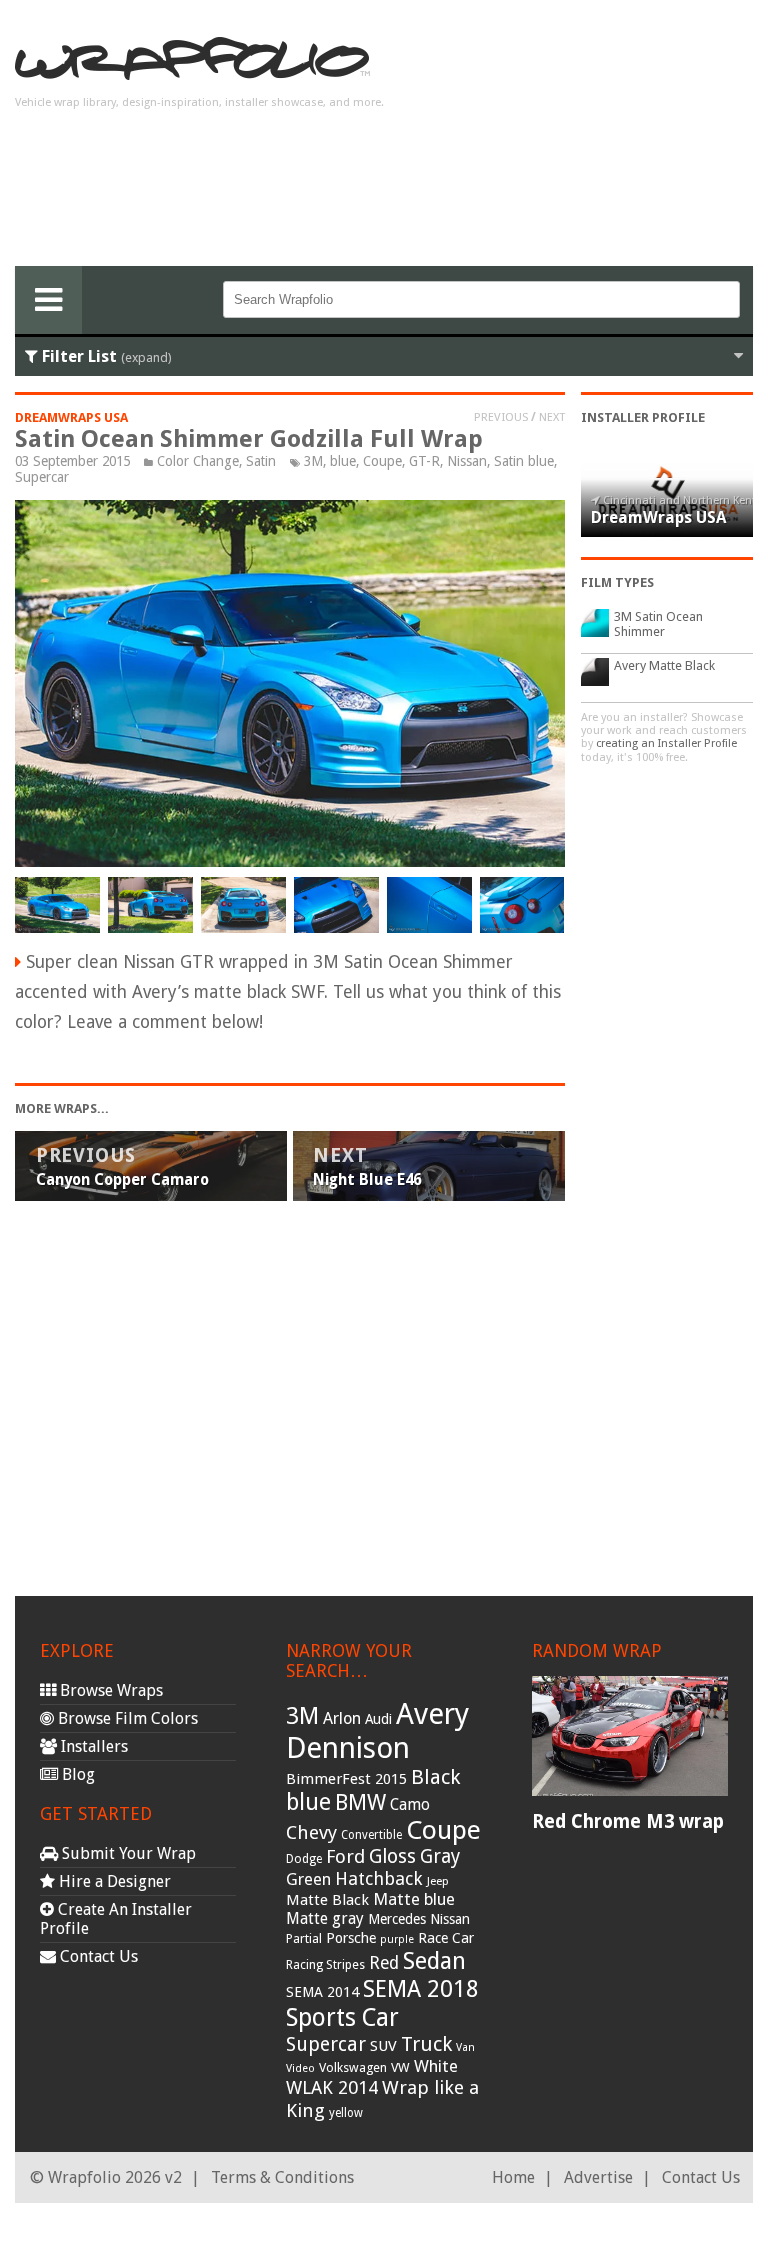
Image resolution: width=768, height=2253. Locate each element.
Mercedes (397, 1919)
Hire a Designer (113, 1881)
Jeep (438, 1881)
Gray (440, 1856)
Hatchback (379, 1878)
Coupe (382, 461)
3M (313, 461)
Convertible (371, 1835)
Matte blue (414, 1899)
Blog (76, 1774)
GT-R (424, 461)
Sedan (434, 1961)
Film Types (617, 582)
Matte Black (327, 1900)
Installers (92, 1746)
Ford (345, 1856)
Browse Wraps (109, 1690)
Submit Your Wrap (127, 1853)
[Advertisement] (593, 141)
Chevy (311, 1832)
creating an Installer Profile (666, 743)
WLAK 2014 (332, 2087)
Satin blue (524, 461)
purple (397, 1939)
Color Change (198, 461)
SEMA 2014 (322, 1992)
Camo (410, 1805)
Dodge (304, 1859)
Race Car (446, 1938)
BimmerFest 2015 (346, 1779)
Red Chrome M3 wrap (628, 1821)
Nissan (467, 461)
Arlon (342, 1718)
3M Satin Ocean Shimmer (658, 624)
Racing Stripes (325, 1965)
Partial (304, 1938)
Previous (501, 417)
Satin (261, 461)
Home (513, 2177)
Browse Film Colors (126, 1718)
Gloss (392, 1856)
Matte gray (325, 1918)
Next (552, 417)
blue (343, 461)
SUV (383, 2046)
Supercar (42, 477)
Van (465, 2047)
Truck (426, 2044)
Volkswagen (353, 2067)
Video (300, 2068)
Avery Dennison (377, 1731)
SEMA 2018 (421, 1989)
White (436, 2066)
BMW (360, 1802)
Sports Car (342, 2017)
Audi (378, 1719)
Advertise (598, 2177)
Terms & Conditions (282, 2177)
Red (384, 1963)
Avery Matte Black (664, 665)
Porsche (351, 1938)
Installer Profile (643, 417)
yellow (346, 2113)
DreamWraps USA (71, 417)
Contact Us (97, 1956)
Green (308, 1879)
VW (400, 2067)
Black (435, 1777)
